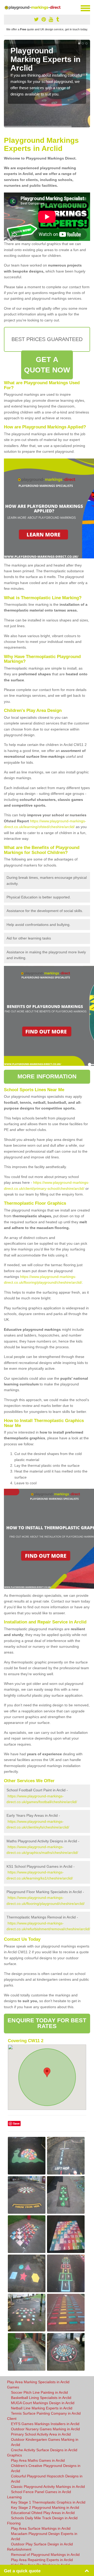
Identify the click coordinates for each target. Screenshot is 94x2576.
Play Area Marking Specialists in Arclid (38, 2382)
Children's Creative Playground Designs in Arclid (46, 2468)
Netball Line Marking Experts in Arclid (42, 2408)
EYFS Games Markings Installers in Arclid (45, 2424)
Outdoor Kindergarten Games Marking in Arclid (45, 2442)
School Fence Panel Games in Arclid (41, 2492)
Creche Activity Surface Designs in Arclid (44, 2450)
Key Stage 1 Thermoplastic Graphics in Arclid (48, 2502)
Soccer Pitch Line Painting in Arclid (39, 2392)
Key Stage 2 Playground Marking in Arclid (45, 2507)
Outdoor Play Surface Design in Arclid (42, 2544)
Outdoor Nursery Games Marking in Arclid (45, 2429)
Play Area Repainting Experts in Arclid (42, 2560)
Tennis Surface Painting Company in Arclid (46, 2413)
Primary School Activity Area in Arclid (41, 2434)
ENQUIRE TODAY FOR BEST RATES (47, 2023)
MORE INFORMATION (47, 1076)
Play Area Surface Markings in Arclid (41, 2528)
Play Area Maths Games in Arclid (38, 2460)
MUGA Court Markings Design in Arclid (43, 2403)
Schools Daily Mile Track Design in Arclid (44, 2518)
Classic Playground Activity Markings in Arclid (48, 2487)
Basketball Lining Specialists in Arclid (41, 2398)
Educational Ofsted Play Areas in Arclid (43, 2513)
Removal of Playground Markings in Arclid (45, 2555)
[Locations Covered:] (6, 8)
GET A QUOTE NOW (47, 365)
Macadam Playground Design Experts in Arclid (44, 2536)
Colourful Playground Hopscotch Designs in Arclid (47, 2479)
